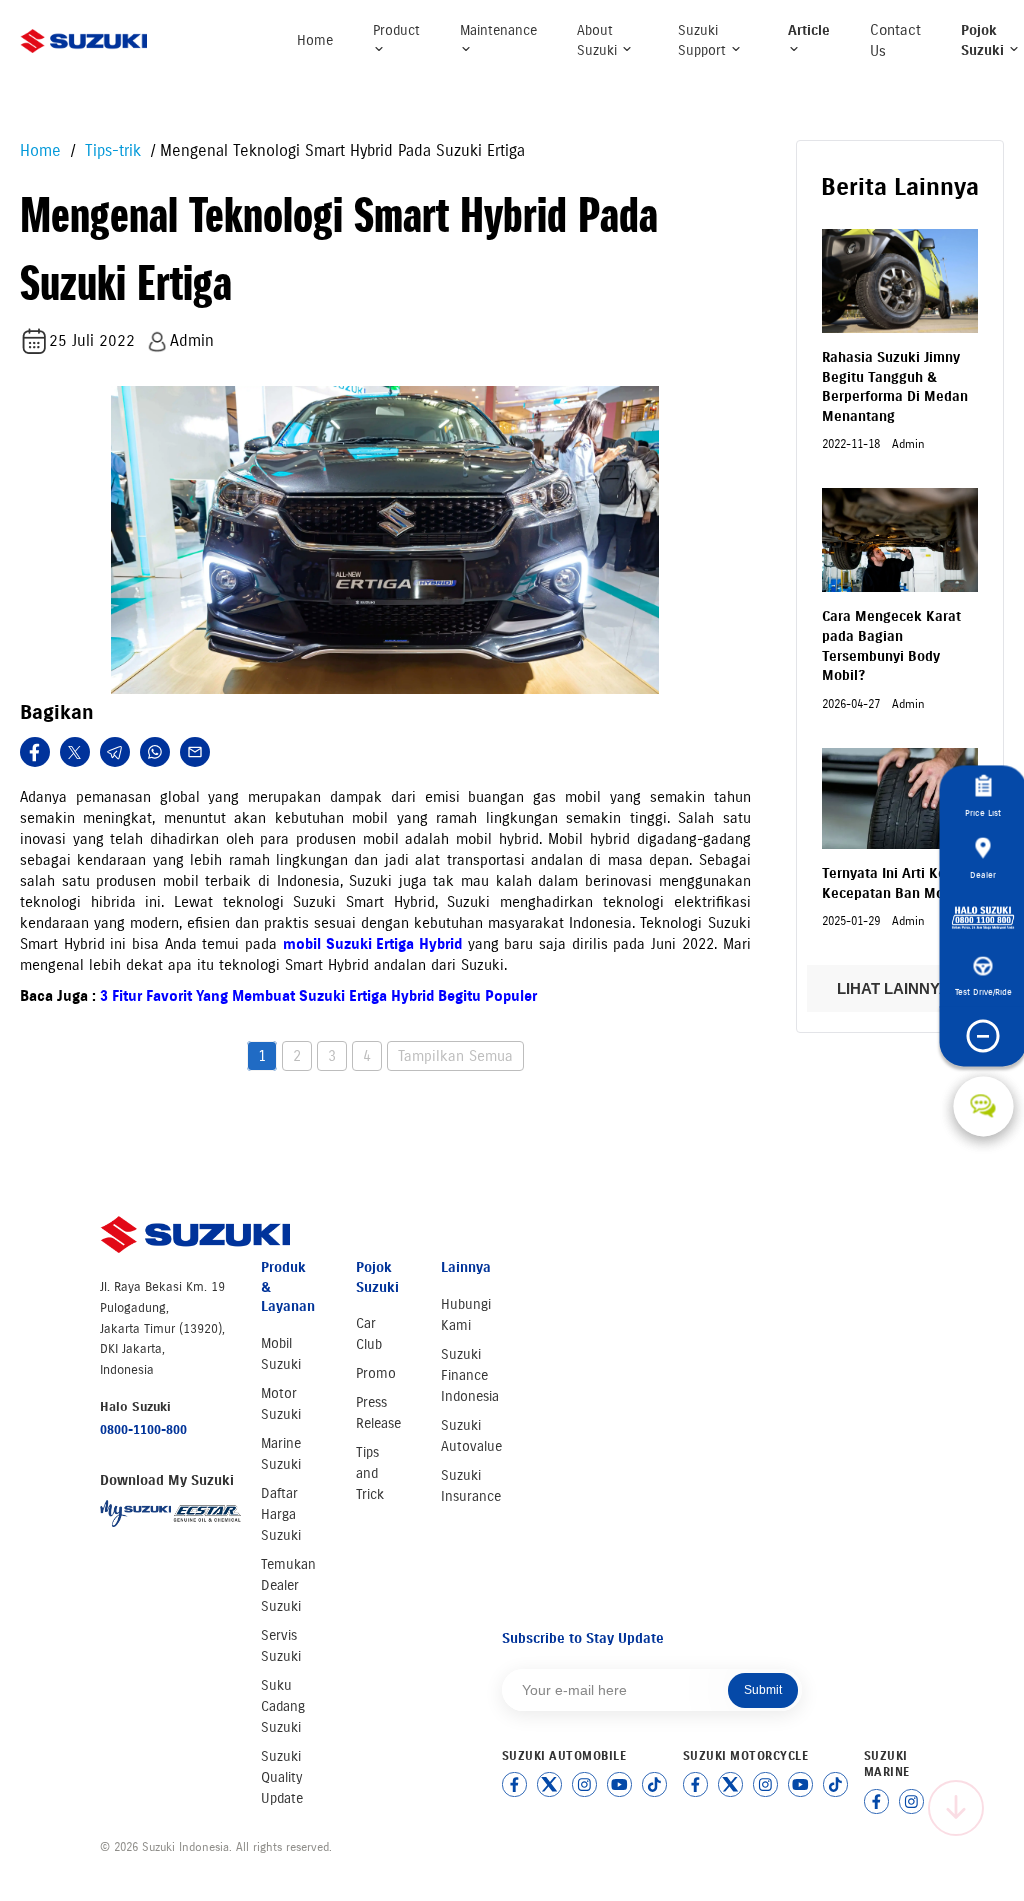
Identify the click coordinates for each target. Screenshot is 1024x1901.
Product (396, 30)
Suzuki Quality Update (282, 1777)
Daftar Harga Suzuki (281, 1514)
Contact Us (895, 40)
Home (315, 40)
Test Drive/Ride (983, 990)
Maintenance (498, 30)
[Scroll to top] (956, 1808)
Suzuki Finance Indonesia (470, 1375)
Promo (376, 1373)
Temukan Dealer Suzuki (288, 1585)
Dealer (983, 873)
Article (809, 30)
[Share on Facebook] (35, 752)
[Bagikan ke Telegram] (115, 752)
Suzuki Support (704, 40)
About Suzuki (599, 40)
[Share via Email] (195, 752)
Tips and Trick (370, 1473)
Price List (983, 811)
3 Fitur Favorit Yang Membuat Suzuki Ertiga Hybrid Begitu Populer (318, 996)
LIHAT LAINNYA (895, 988)
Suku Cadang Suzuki (283, 1706)
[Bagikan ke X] (75, 752)
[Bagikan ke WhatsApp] (155, 752)
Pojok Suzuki (984, 40)
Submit (763, 1690)
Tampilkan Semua (455, 1056)
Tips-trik (110, 150)
